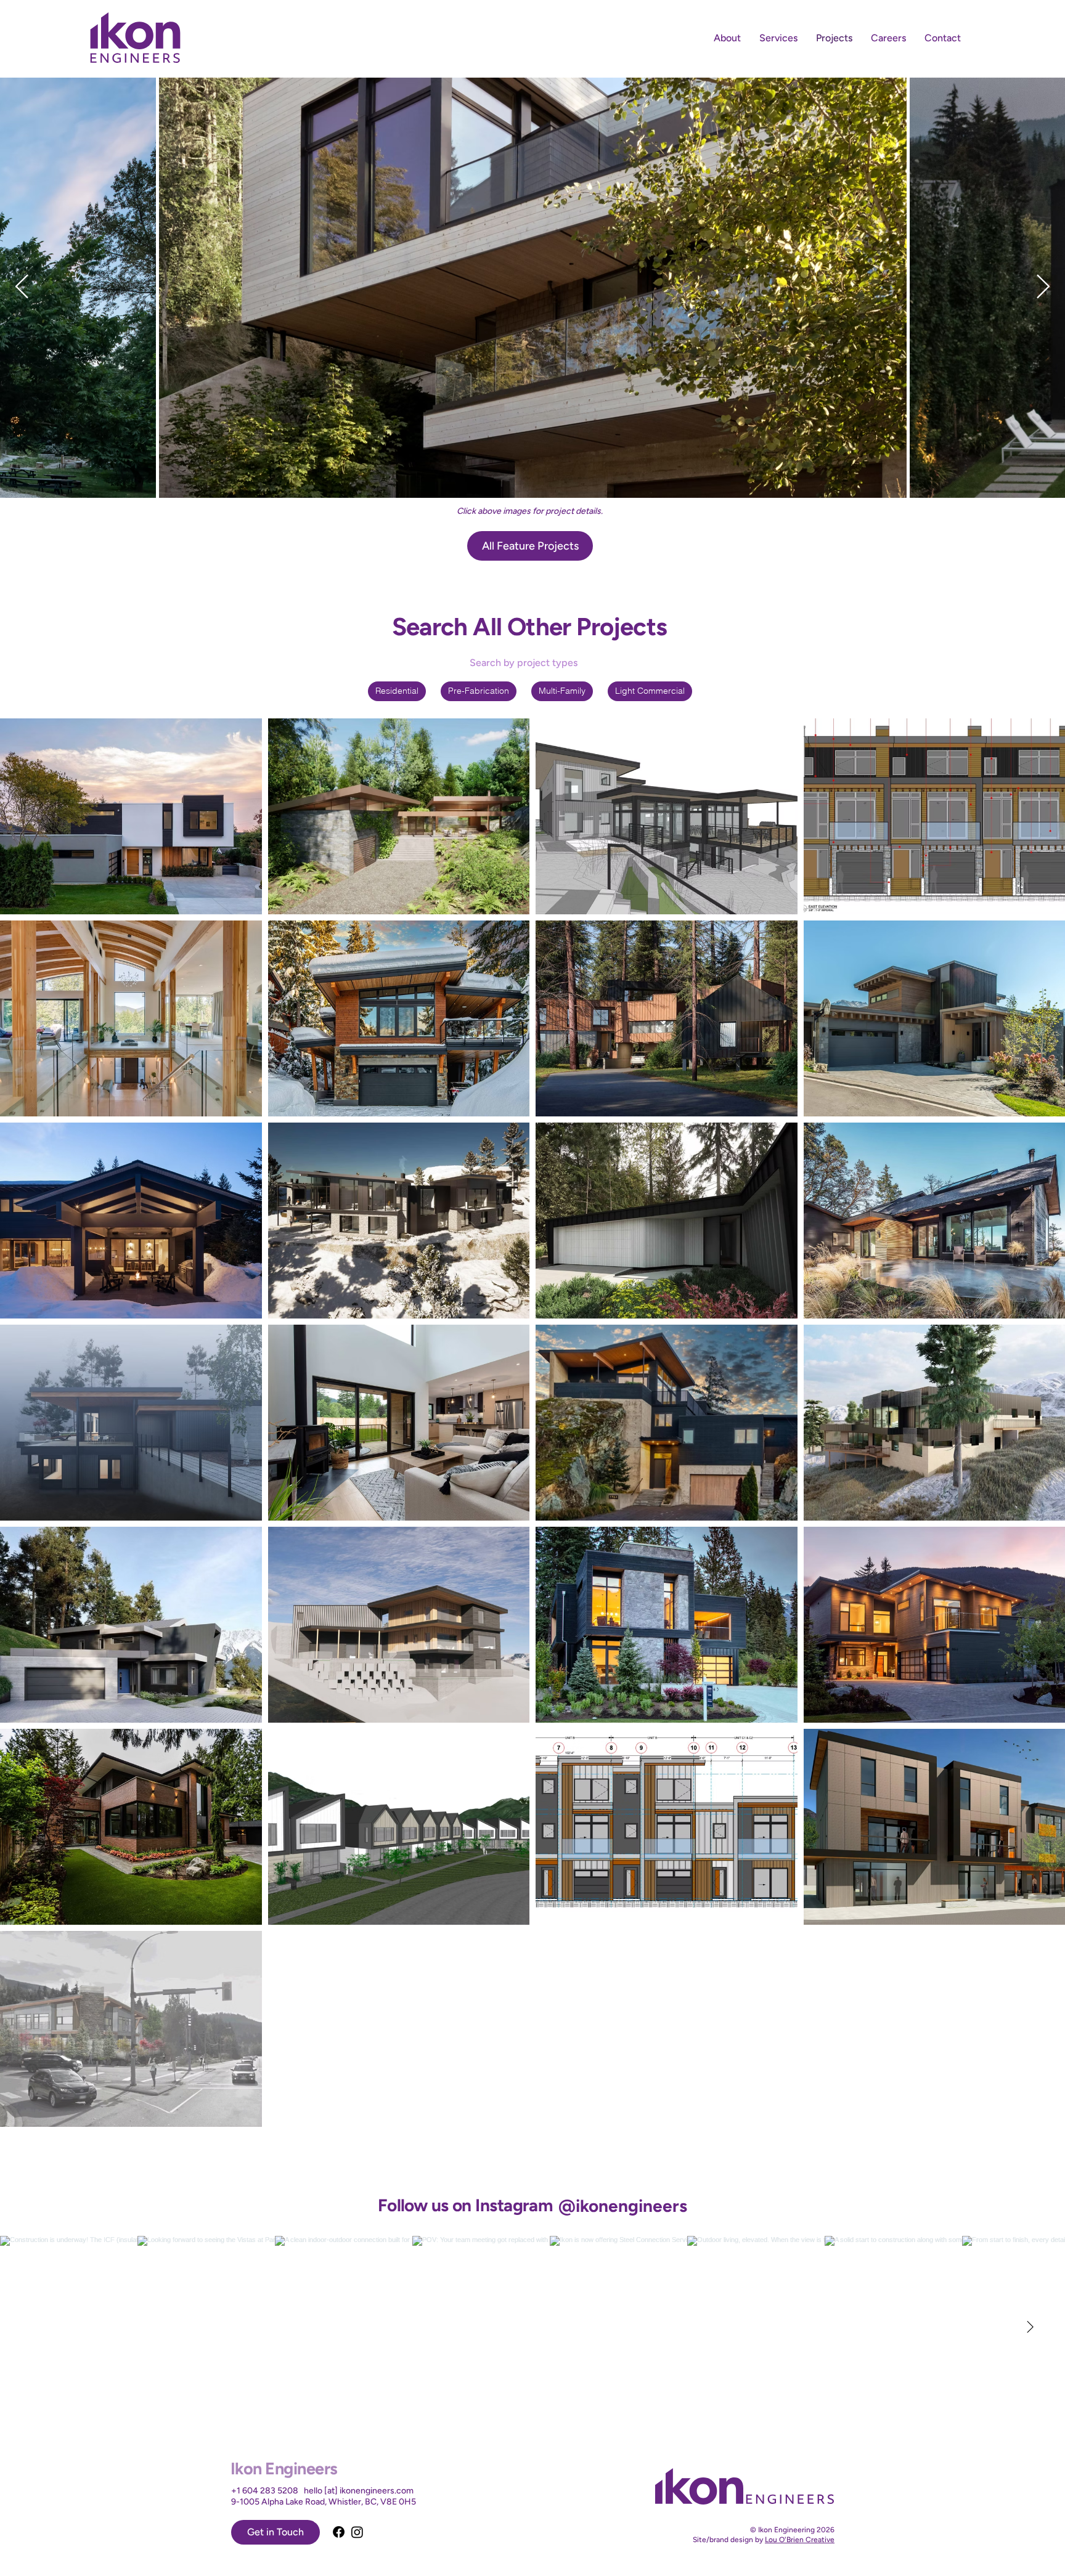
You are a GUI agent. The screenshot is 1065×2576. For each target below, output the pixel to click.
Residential (397, 691)
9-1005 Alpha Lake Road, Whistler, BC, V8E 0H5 (324, 2502)
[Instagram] (357, 2532)
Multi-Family (562, 691)
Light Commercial (650, 691)
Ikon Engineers (284, 2468)
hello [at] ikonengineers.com (359, 2491)
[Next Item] (1043, 287)
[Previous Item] (22, 287)
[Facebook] (339, 2532)
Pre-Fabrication (479, 691)
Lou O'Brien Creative (800, 2540)
